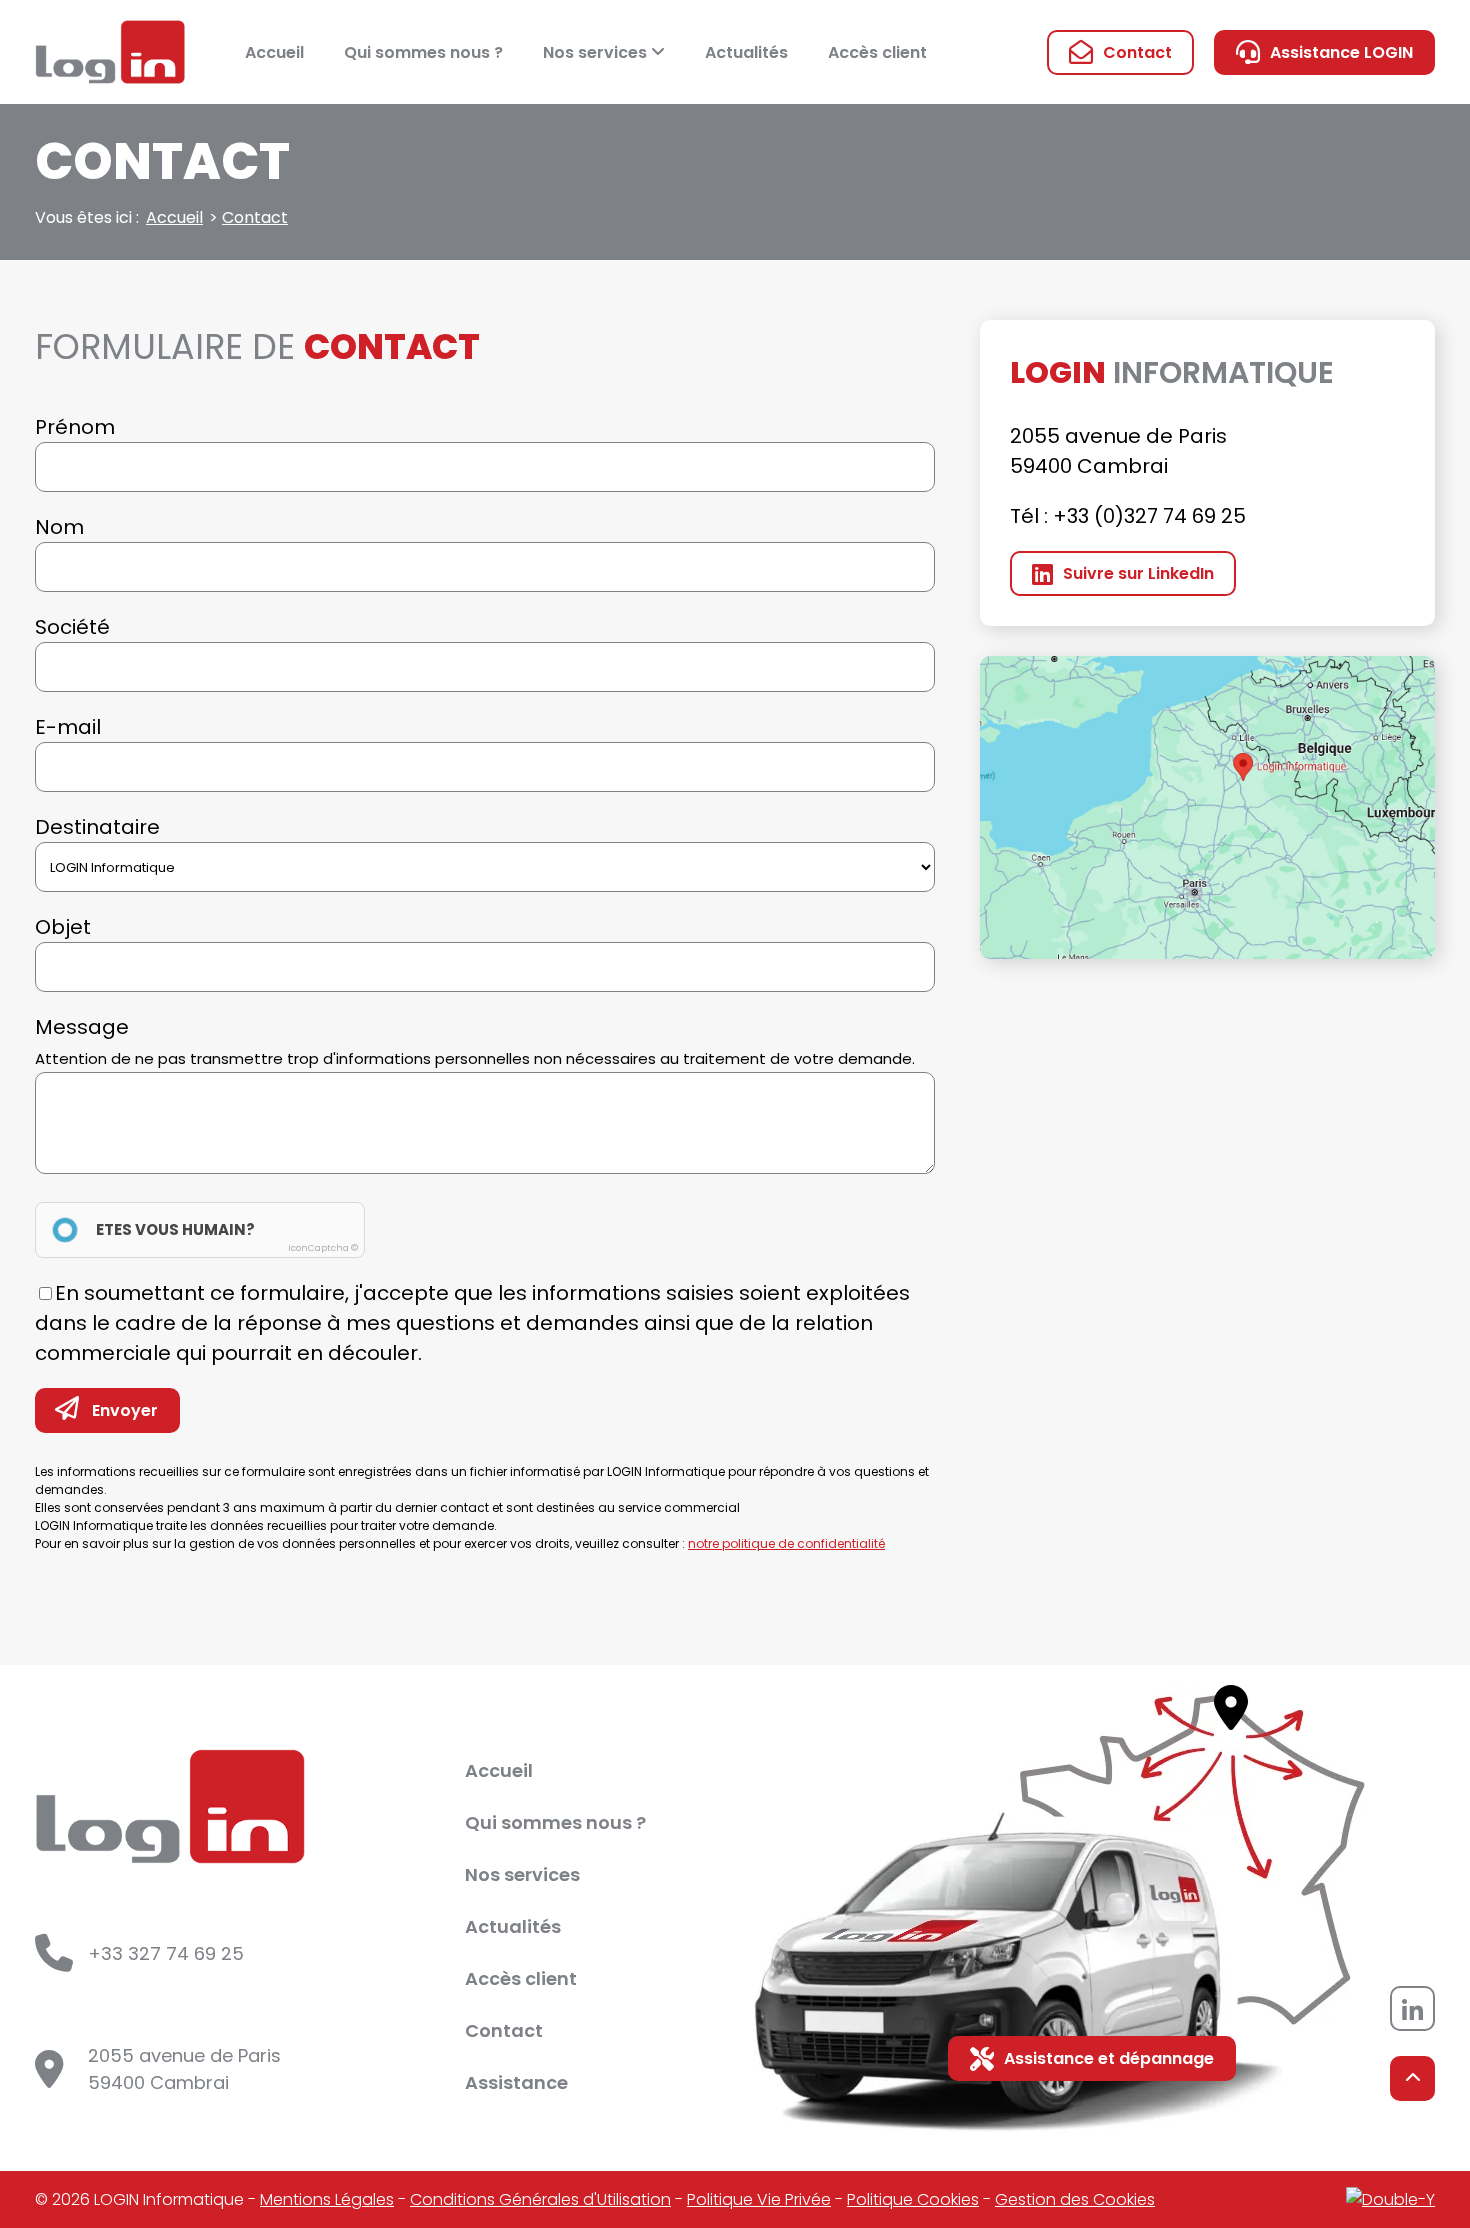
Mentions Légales (327, 2199)
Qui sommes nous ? (423, 52)
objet (63, 927)
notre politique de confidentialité (786, 1543)
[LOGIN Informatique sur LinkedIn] (1412, 2008)
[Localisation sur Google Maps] (1207, 807)
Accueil (274, 52)
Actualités (746, 52)
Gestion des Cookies (1075, 2199)
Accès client (877, 52)
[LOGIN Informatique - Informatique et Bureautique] (110, 52)
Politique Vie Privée (759, 2199)
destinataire (97, 827)
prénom (75, 427)
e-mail (68, 727)
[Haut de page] (1412, 2078)
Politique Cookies (913, 2199)
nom (59, 527)
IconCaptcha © (323, 1248)
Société (72, 627)
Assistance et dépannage (1109, 2058)
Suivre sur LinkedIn (1138, 573)
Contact (1137, 52)
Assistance (516, 2082)
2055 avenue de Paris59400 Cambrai (184, 2069)
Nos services (597, 52)
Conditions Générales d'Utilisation (540, 2199)
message (475, 1041)
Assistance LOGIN (1341, 52)
